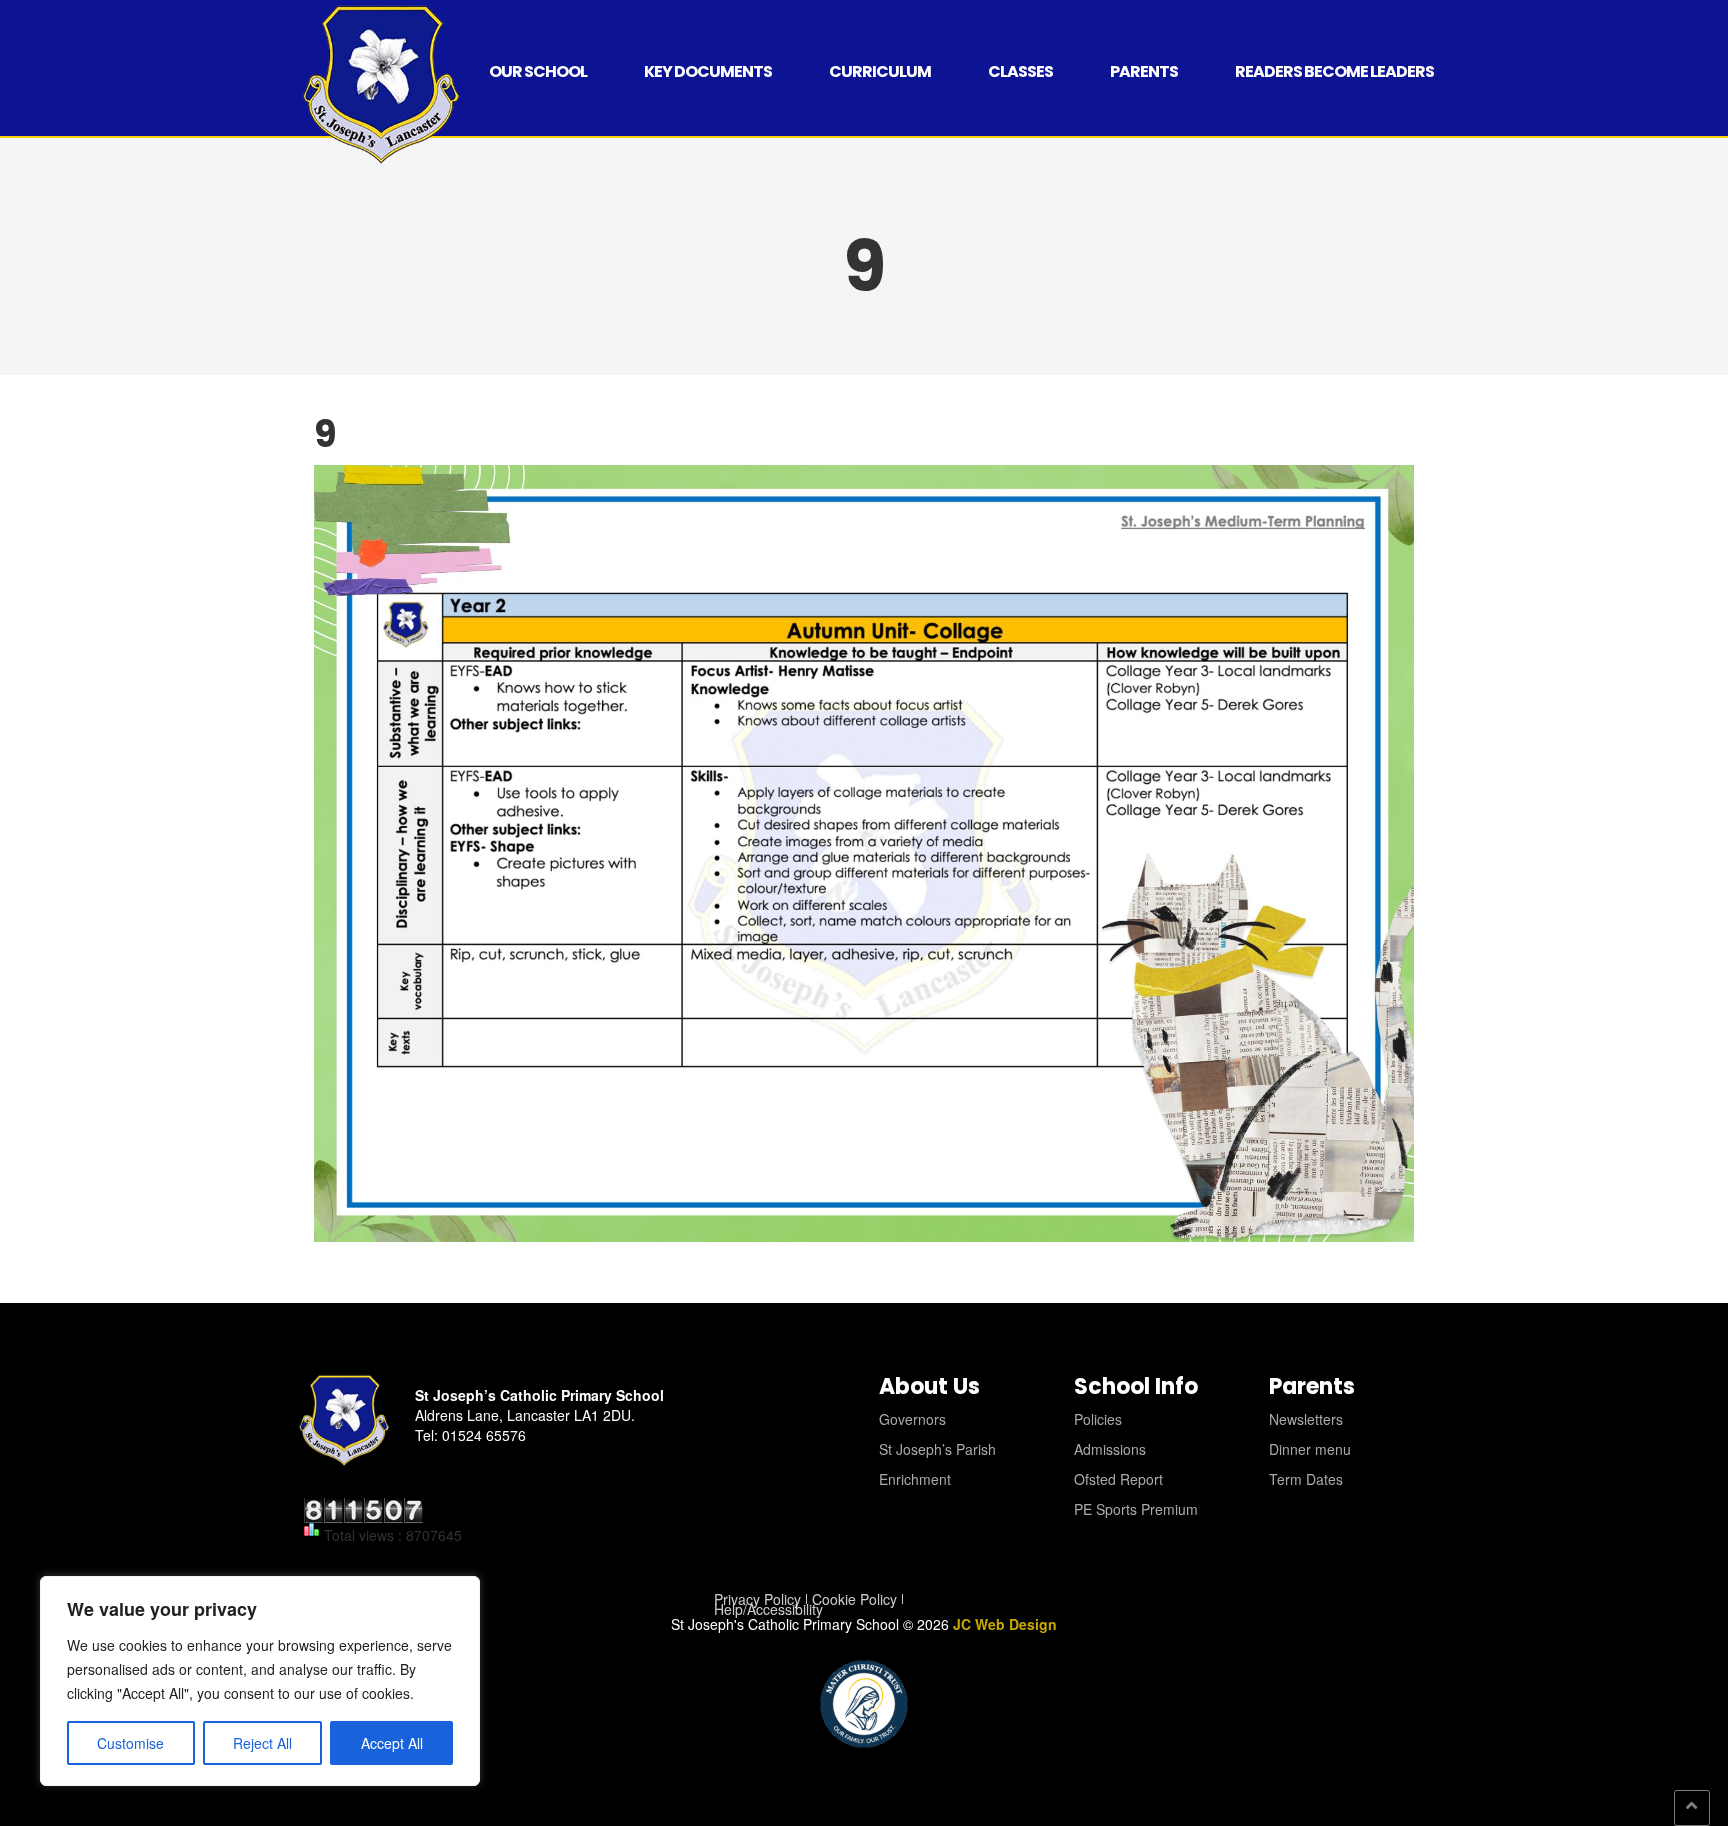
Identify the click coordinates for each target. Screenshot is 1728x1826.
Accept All (392, 1743)
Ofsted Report (1118, 1479)
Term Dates (1306, 1479)
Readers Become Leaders (1334, 71)
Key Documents (708, 71)
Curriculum (880, 71)
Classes (1020, 71)
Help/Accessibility (768, 1609)
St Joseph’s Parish (937, 1449)
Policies (1098, 1419)
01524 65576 (484, 1435)
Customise (130, 1743)
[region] (260, 1681)
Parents (1144, 71)
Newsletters (1306, 1419)
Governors (912, 1419)
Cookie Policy (854, 1599)
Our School (538, 71)
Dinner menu (1310, 1449)
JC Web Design (1005, 1624)
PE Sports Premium (1136, 1509)
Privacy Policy (757, 1599)
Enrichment (915, 1479)
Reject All (262, 1743)
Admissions (1110, 1449)
